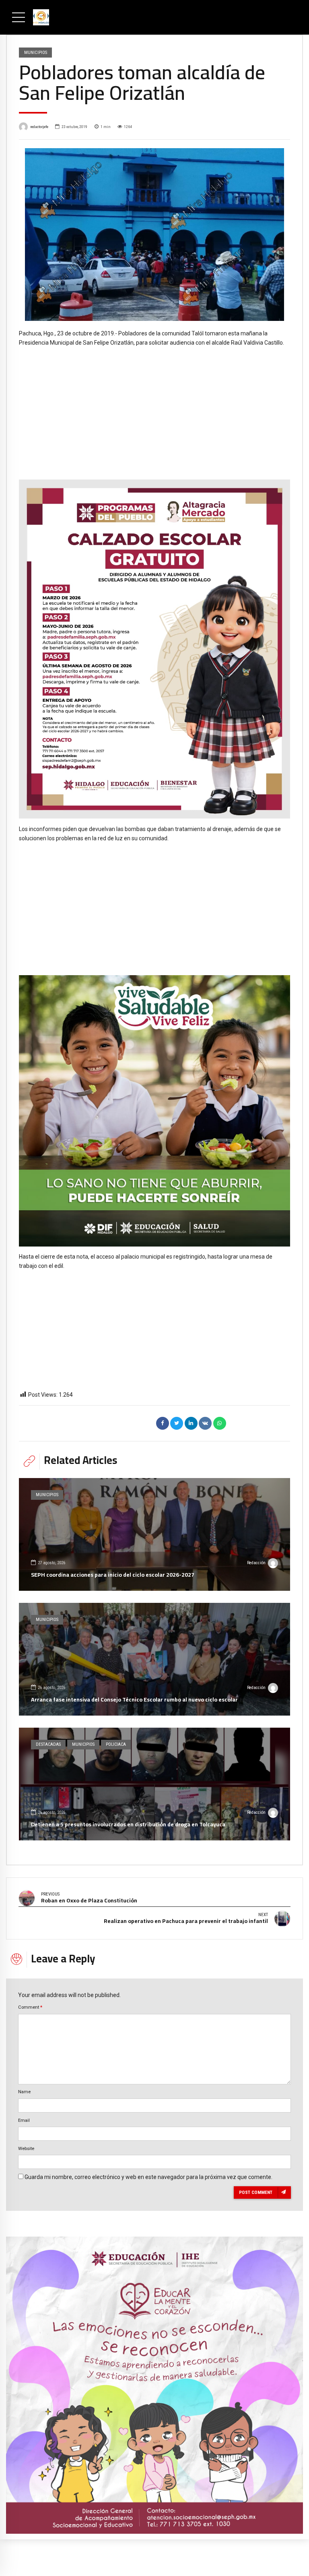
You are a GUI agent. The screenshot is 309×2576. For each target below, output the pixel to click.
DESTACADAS (48, 1744)
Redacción (256, 1563)
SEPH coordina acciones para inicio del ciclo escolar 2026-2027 (113, 1575)
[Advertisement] (154, 407)
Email (24, 2120)
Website (26, 2148)
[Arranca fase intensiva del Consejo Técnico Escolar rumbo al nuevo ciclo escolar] (154, 1659)
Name (24, 2092)
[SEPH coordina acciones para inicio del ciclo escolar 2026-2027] (154, 1534)
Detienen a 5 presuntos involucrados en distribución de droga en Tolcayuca (128, 1824)
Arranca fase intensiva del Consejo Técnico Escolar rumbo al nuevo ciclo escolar (134, 1699)
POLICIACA (116, 1744)
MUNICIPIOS (36, 52)
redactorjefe (39, 127)
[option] (154, 235)
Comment (30, 2007)
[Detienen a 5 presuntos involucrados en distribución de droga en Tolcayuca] (154, 1784)
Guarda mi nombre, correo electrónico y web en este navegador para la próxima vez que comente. (148, 2177)
